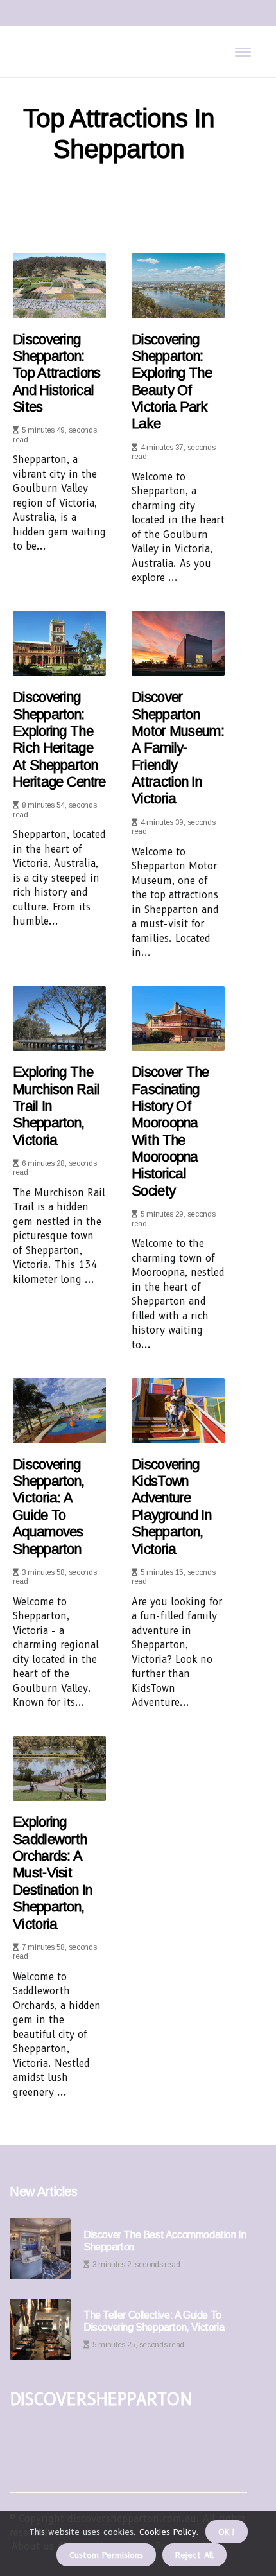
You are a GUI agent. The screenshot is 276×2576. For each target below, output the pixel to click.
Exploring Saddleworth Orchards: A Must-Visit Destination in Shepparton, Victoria (52, 1873)
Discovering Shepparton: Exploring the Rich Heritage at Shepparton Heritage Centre (59, 739)
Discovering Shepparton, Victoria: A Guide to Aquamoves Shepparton (48, 1507)
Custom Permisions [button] (106, 2555)
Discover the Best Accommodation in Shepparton (165, 2241)
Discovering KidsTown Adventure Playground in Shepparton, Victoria (171, 1507)
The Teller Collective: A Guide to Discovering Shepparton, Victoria (154, 2321)
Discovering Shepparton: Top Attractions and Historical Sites (57, 373)
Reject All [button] (194, 2555)
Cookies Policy (166, 2532)
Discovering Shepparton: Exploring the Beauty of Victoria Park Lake (172, 382)
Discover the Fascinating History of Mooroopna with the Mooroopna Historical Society (170, 1131)
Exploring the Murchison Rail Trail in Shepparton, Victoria (56, 1106)
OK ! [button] (227, 2532)
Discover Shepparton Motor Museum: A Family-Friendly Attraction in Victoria (178, 748)
